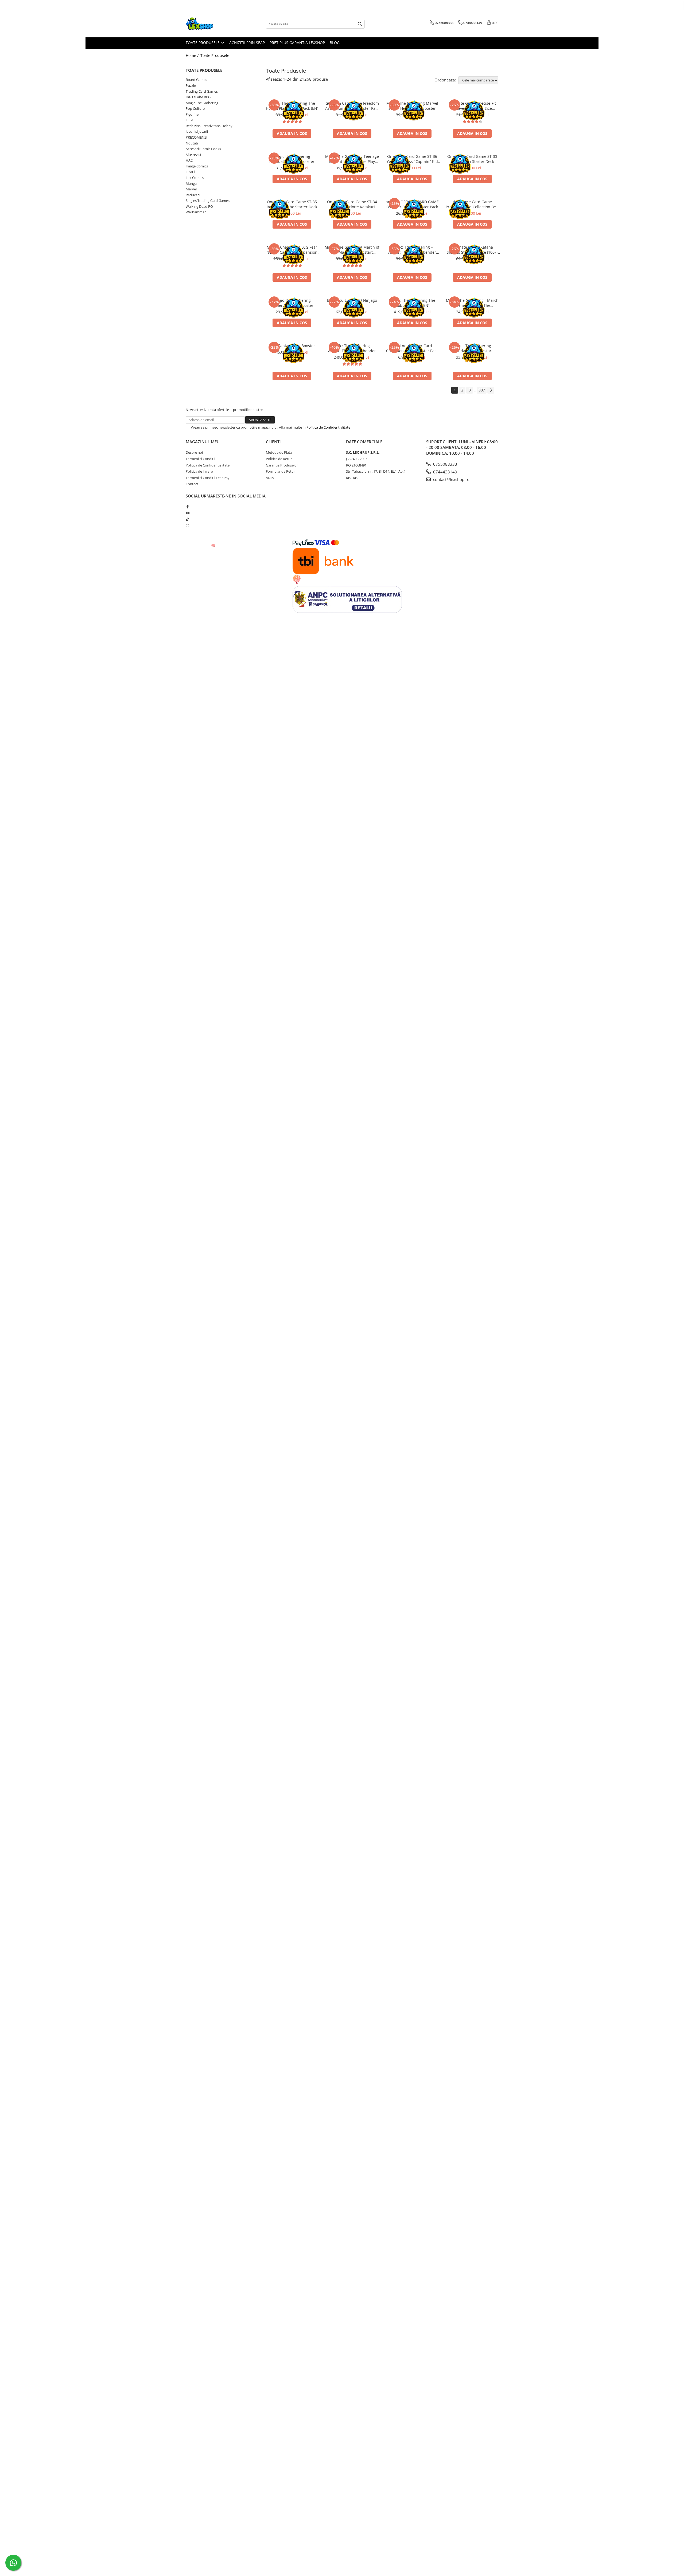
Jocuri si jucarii (197, 131)
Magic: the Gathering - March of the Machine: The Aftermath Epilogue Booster (472, 303)
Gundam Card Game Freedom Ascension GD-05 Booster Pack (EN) (352, 106)
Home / (193, 55)
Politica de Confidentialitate (328, 427)
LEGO (190, 120)
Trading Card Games (202, 91)
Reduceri (193, 195)
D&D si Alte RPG (198, 97)
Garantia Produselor (282, 465)
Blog (335, 43)
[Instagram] (187, 526)
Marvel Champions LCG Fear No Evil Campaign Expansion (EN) (292, 250)
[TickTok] (187, 519)
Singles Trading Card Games (208, 201)
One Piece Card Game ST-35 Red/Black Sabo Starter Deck (292, 204)
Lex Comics (195, 178)
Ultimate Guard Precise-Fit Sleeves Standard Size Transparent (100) (472, 106)
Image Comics (197, 166)
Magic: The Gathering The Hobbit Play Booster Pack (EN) (292, 106)
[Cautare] (360, 24)
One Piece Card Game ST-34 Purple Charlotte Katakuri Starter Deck (352, 204)
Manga (191, 183)
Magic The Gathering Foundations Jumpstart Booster (472, 348)
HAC (189, 160)
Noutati (192, 143)
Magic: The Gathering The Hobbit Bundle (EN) (412, 303)
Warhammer (196, 212)
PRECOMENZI (197, 137)
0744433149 (445, 472)
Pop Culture (195, 108)
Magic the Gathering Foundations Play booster (292, 159)
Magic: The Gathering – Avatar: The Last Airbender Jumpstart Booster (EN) (412, 250)
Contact (192, 484)
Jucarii (190, 172)
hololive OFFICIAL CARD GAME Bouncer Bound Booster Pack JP (412, 204)
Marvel (191, 189)
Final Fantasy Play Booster (292, 346)
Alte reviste (195, 155)
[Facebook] (187, 507)
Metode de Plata (279, 452)
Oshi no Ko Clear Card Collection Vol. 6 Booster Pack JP (412, 348)
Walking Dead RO (199, 206)
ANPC (270, 478)
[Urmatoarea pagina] (491, 390)
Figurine (192, 114)
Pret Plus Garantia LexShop (297, 43)
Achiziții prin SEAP (247, 43)
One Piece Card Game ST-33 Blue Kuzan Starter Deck (472, 159)
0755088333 (445, 464)
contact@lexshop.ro (451, 479)
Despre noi (194, 452)
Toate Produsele (203, 43)
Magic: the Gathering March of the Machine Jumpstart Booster (352, 250)
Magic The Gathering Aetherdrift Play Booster (292, 303)
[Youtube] (187, 513)
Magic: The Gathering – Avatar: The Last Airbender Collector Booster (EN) (352, 348)
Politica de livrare (199, 471)
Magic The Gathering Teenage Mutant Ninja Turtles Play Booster (352, 159)
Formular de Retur (280, 471)
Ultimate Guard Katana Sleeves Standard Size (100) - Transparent (472, 250)
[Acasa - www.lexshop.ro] (212, 24)
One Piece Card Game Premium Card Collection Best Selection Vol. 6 (472, 204)
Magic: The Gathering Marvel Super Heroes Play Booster (412, 106)
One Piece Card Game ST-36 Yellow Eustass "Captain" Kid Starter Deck (412, 159)
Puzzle (191, 85)
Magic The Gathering (202, 103)
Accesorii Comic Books (203, 149)
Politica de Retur (279, 459)
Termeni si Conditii (200, 459)
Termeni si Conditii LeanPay (208, 478)
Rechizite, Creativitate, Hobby (209, 126)
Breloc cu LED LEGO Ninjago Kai (352, 303)
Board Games (196, 80)
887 (482, 390)
